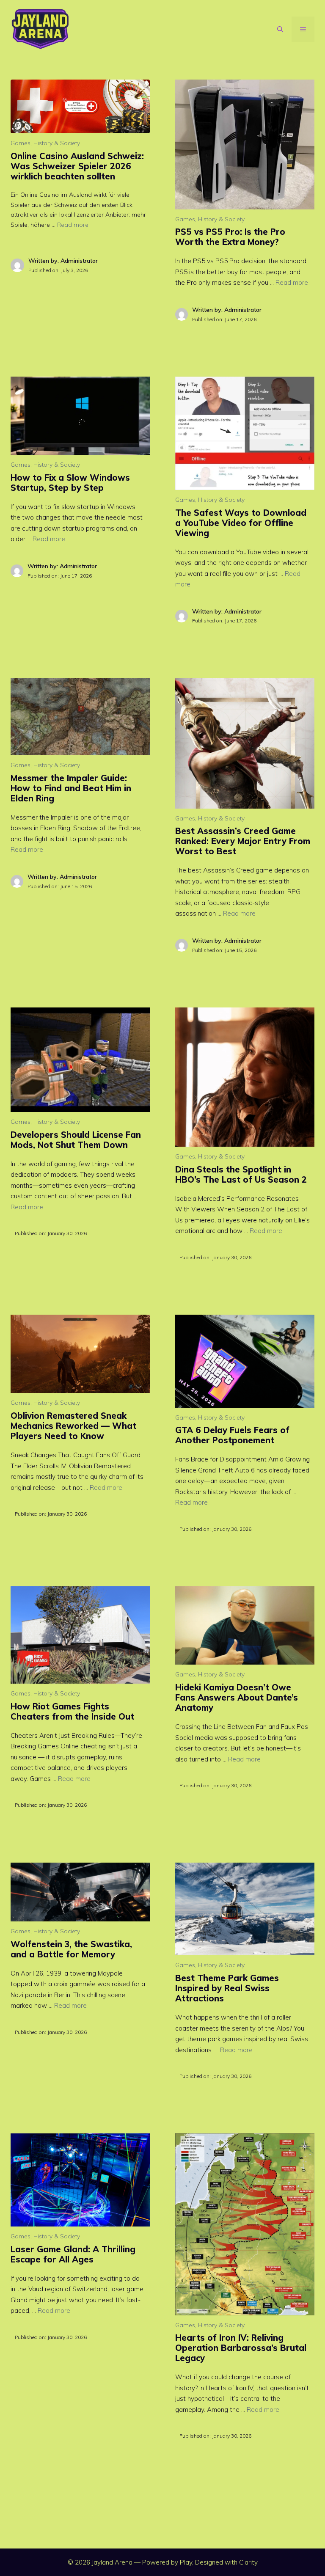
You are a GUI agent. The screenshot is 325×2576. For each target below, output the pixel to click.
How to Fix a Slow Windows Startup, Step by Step (70, 483)
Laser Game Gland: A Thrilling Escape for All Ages (73, 2254)
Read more (73, 225)
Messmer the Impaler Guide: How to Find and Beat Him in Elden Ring (71, 788)
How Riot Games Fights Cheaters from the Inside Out (72, 1711)
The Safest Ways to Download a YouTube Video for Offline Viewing (241, 523)
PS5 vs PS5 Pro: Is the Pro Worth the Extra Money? (230, 237)
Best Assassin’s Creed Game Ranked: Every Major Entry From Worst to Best (243, 841)
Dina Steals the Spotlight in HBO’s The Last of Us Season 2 (241, 1174)
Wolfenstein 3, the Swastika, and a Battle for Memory (71, 1949)
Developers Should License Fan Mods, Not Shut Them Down (76, 1140)
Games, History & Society (45, 143)
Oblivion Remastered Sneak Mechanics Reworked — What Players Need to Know (73, 1426)
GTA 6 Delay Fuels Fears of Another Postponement (232, 1435)
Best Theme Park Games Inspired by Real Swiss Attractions (227, 1988)
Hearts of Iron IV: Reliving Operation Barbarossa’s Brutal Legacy (241, 2348)
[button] (280, 29)
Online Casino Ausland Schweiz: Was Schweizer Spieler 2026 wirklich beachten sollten (77, 166)
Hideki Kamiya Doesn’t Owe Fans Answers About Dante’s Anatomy (237, 1697)
